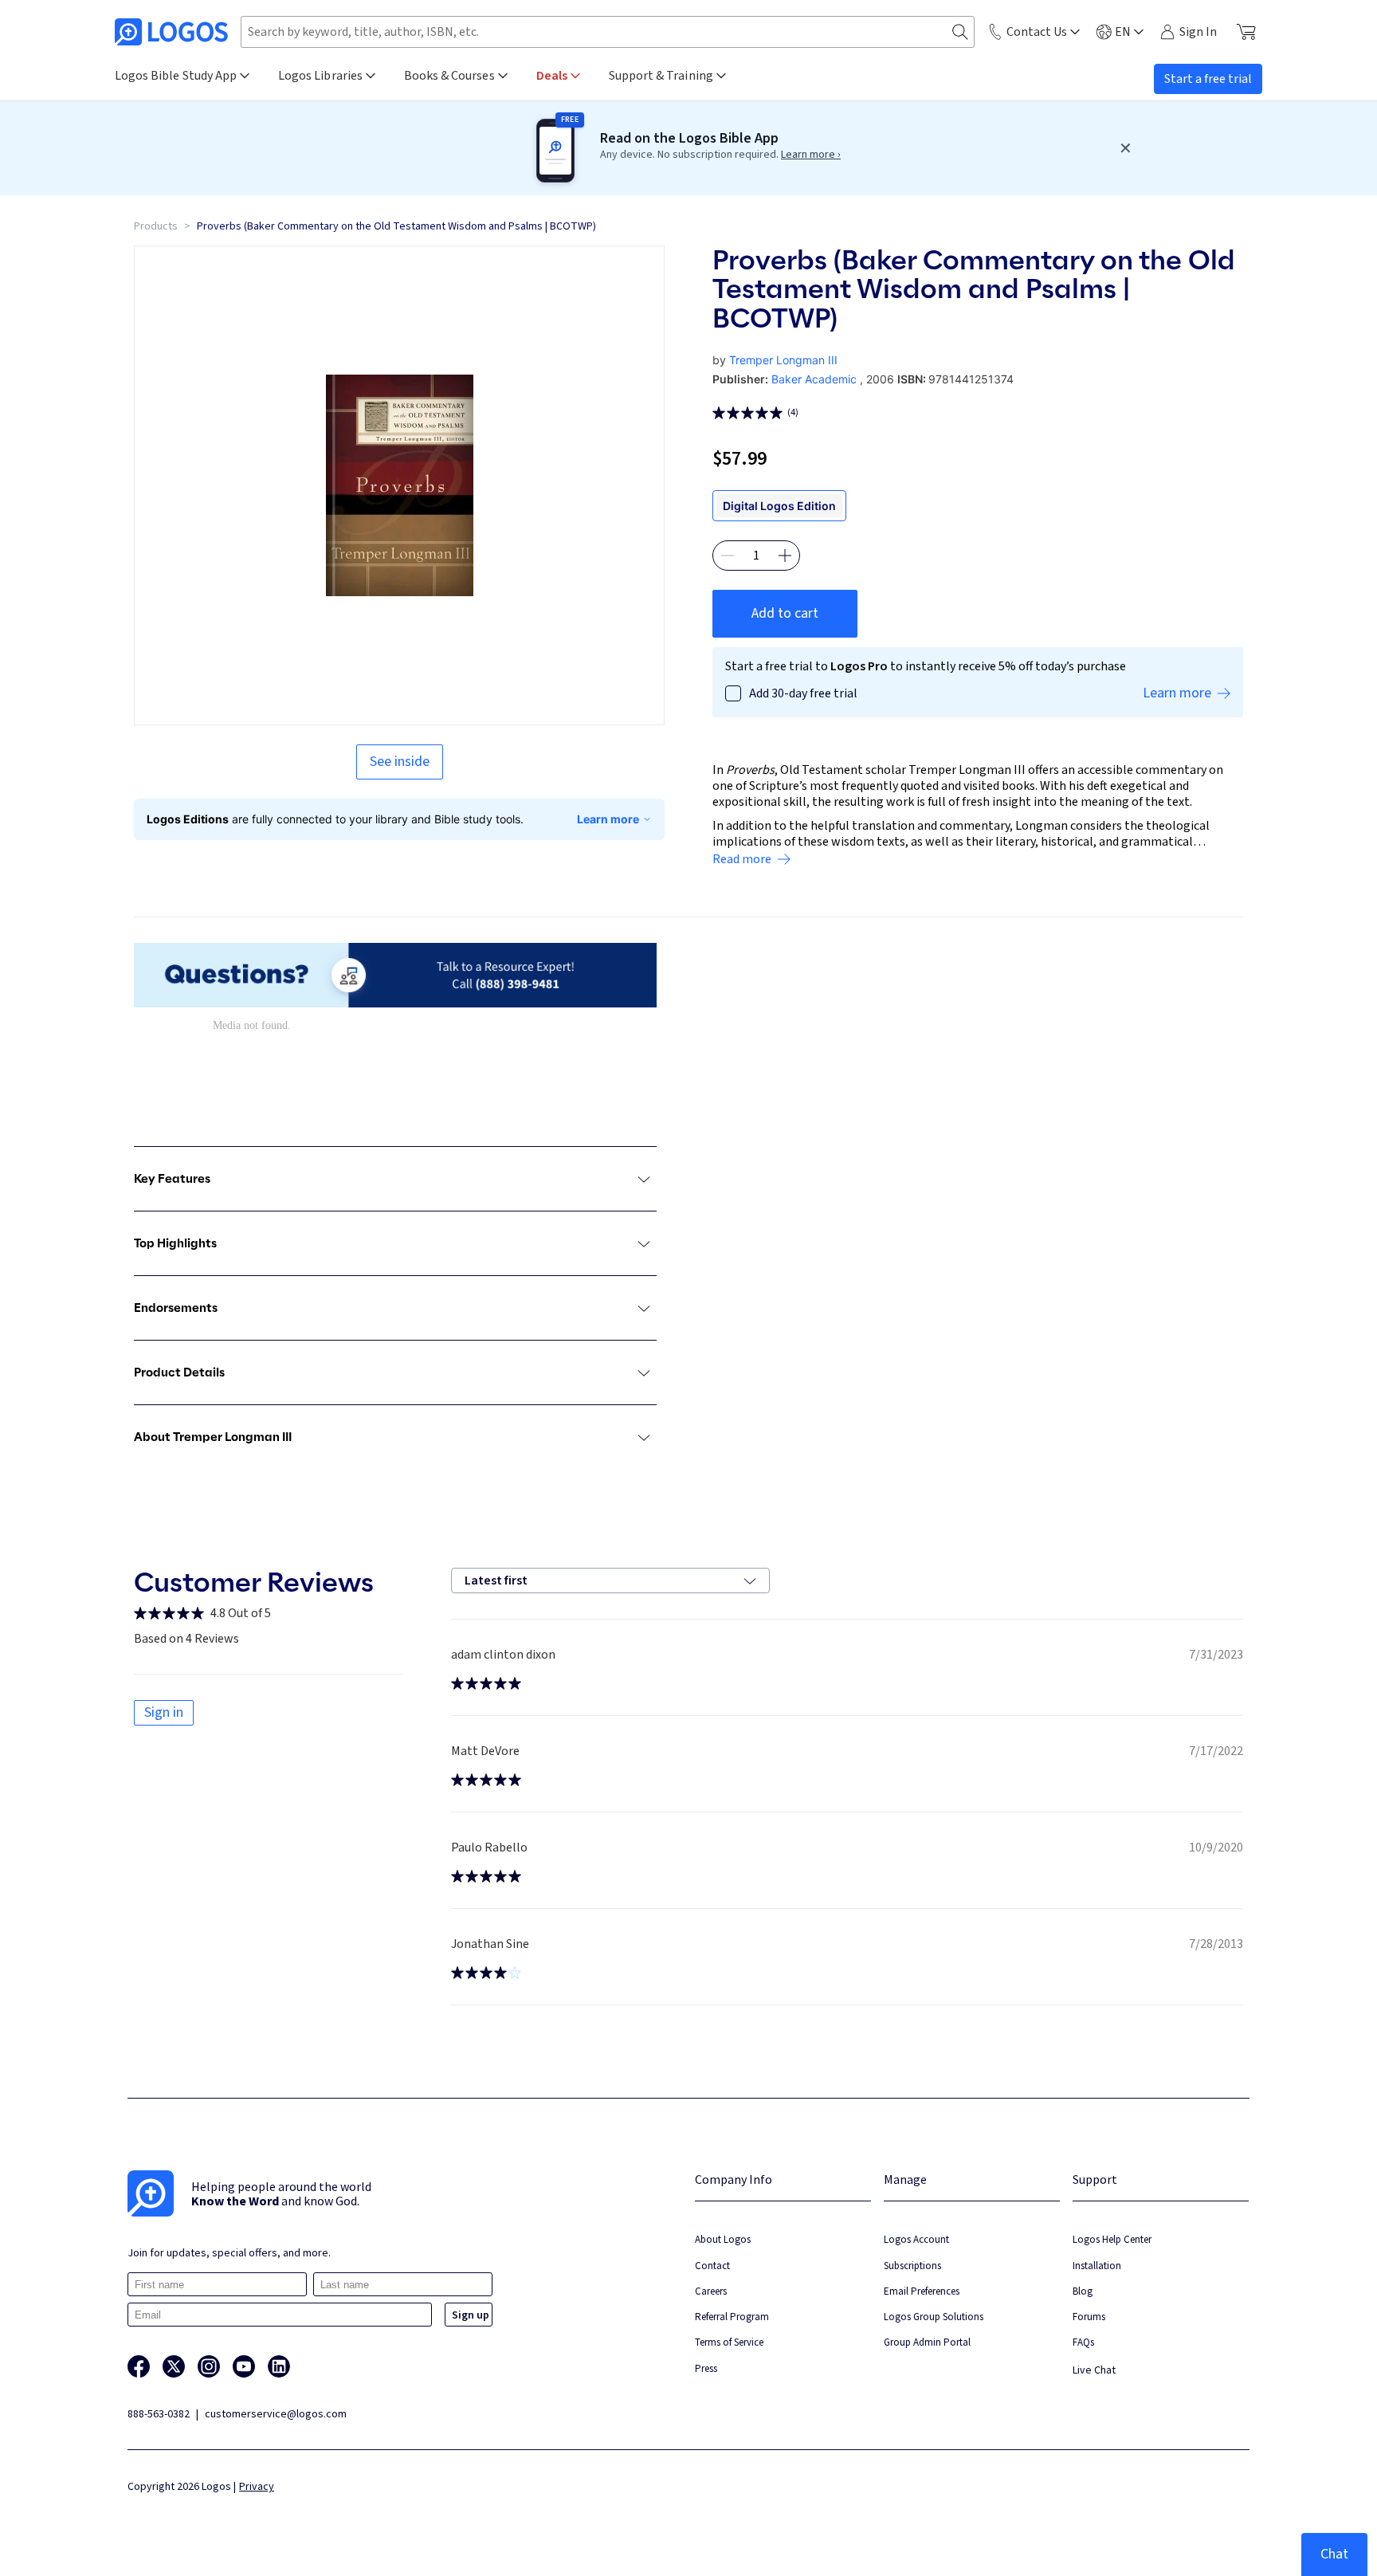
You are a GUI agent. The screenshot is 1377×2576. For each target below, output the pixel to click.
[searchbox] (608, 32)
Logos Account (916, 2239)
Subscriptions (912, 2266)
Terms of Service (729, 2342)
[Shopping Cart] (1246, 32)
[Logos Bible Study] (171, 32)
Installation (1097, 2266)
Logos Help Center (1112, 2239)
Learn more (608, 819)
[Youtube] (244, 2366)
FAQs (1083, 2342)
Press (706, 2368)
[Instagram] (209, 2366)
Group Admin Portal (927, 2342)
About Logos (723, 2239)
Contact (712, 2266)
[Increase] (785, 556)
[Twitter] (174, 2366)
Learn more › (811, 155)
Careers (711, 2291)
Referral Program (732, 2317)
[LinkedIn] (279, 2366)
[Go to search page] (960, 32)
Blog (1083, 2291)
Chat (1334, 2554)
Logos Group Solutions (934, 2317)
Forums (1089, 2317)
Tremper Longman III (783, 360)
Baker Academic (814, 379)
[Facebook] (139, 2366)
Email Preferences (922, 2291)
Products (156, 226)
